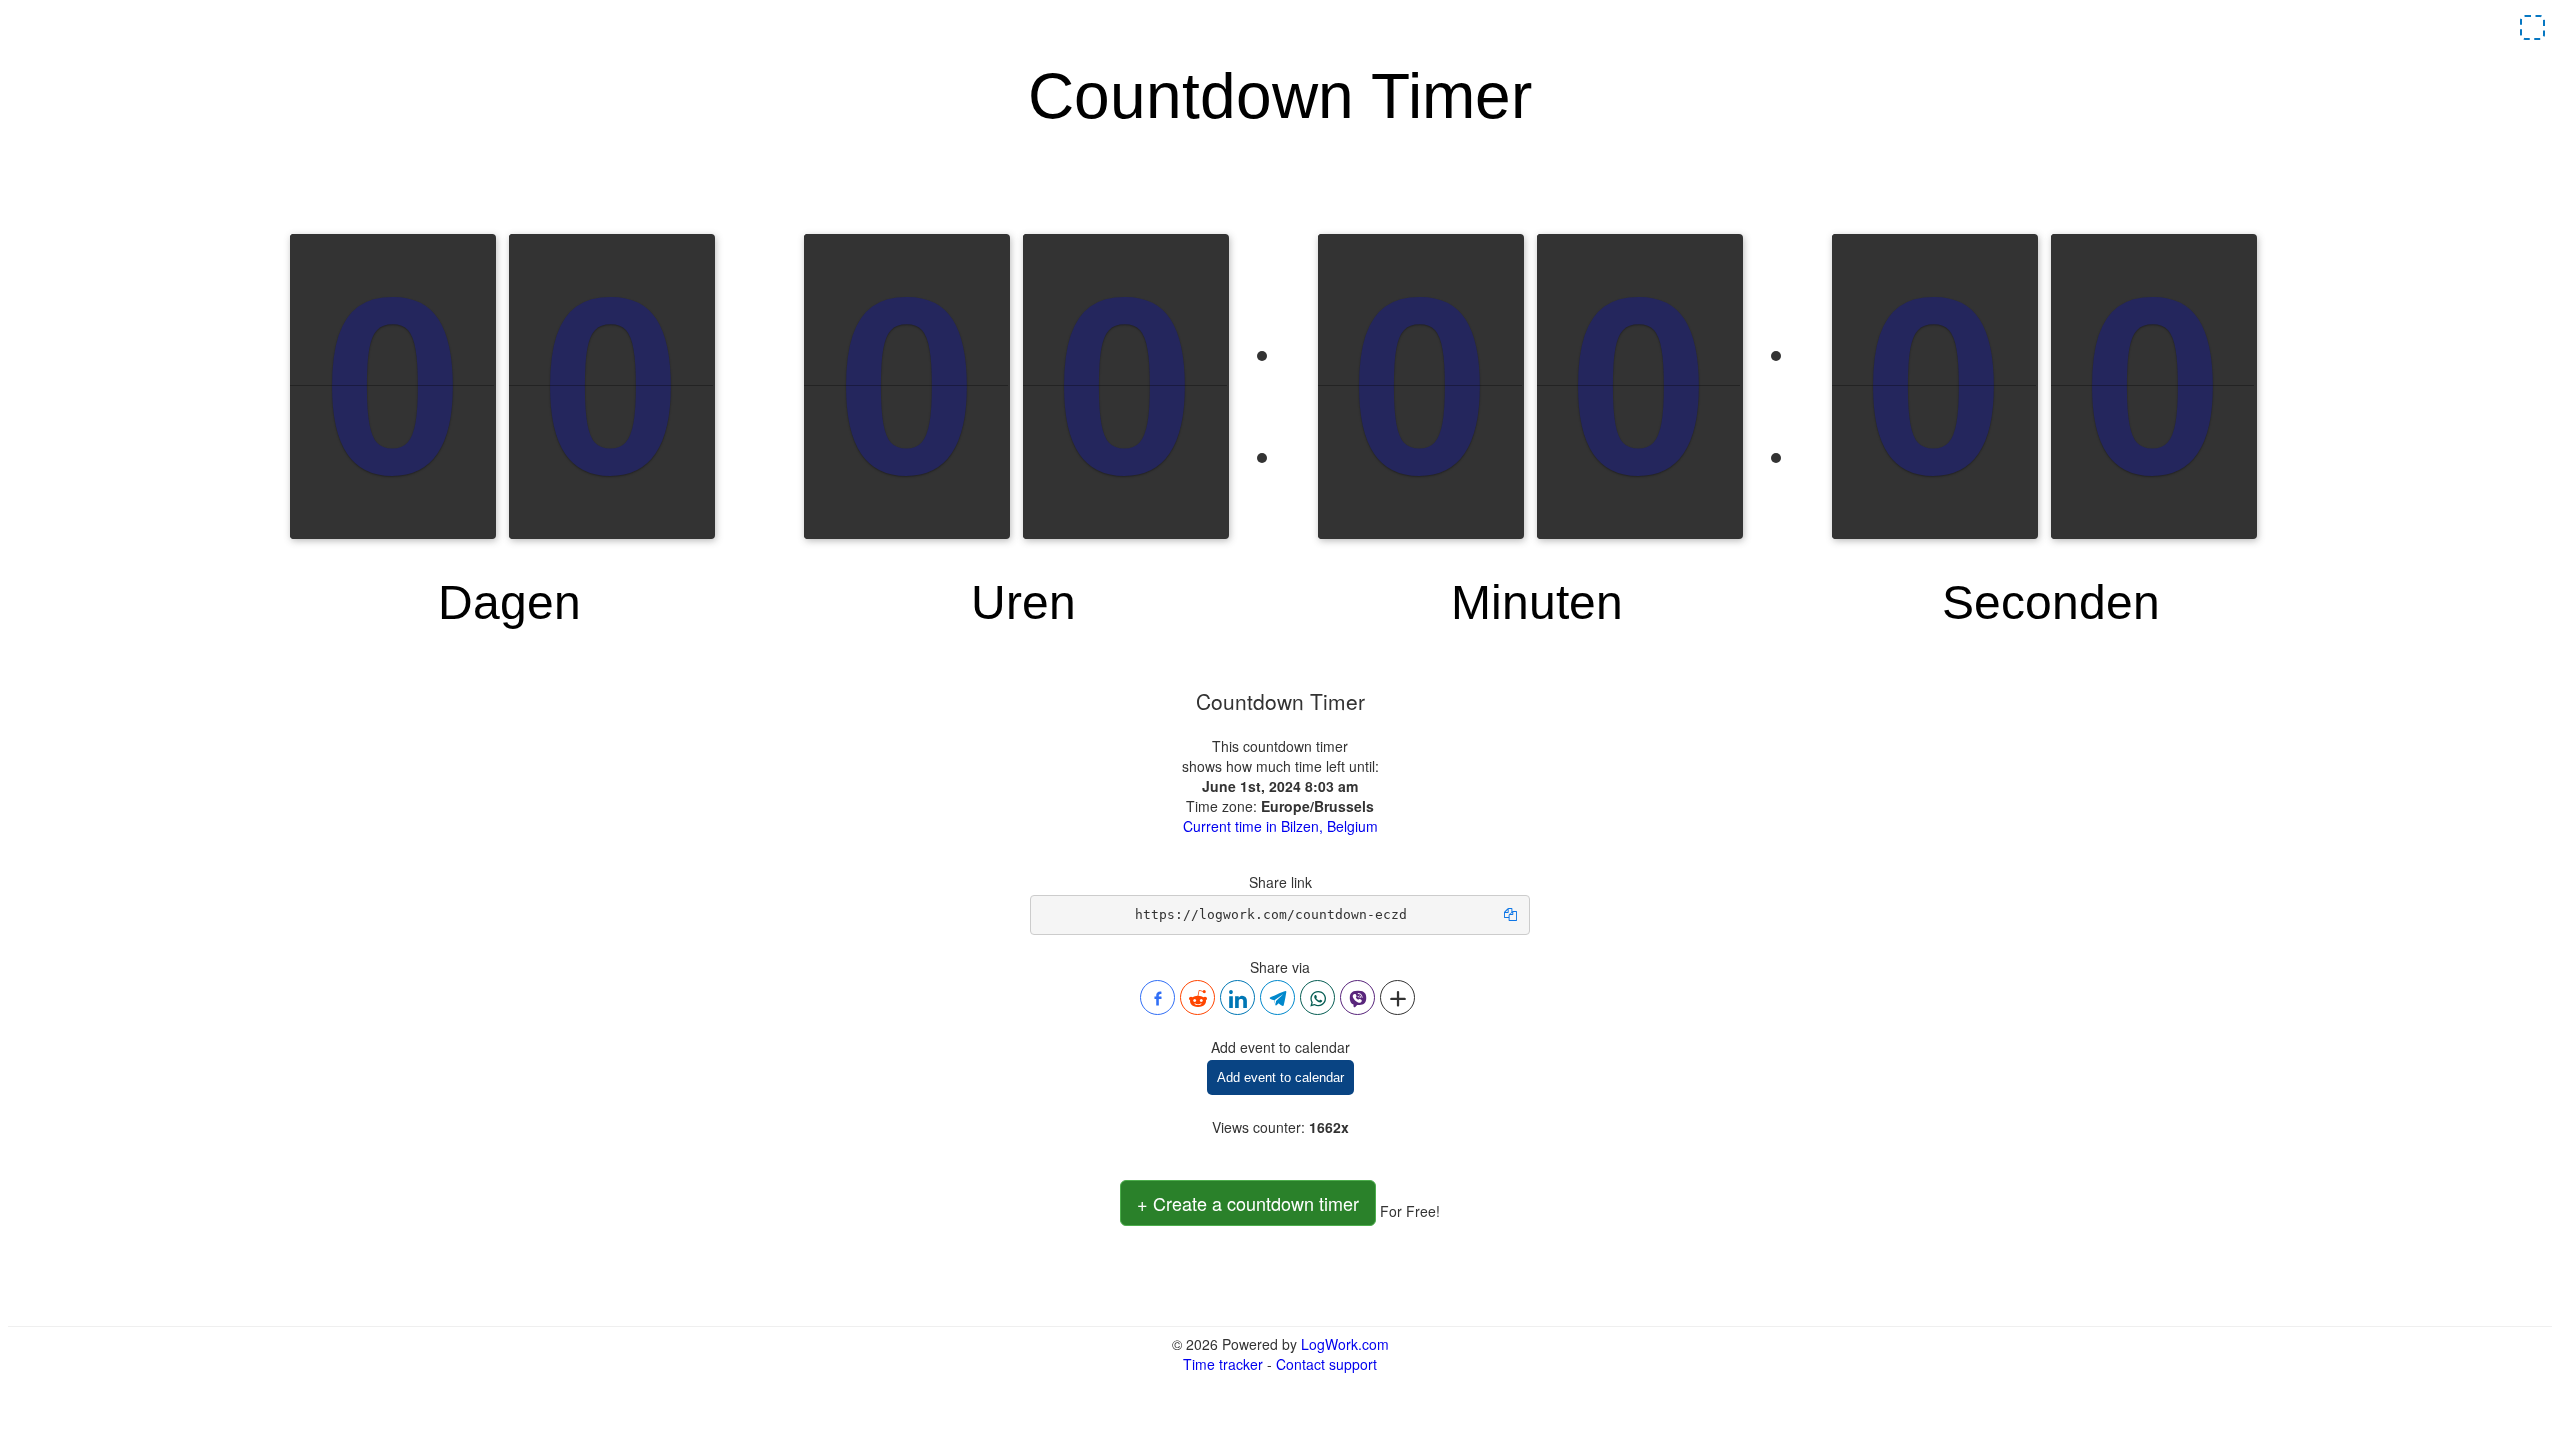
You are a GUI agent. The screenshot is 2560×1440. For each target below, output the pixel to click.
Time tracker (1223, 1364)
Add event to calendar (1280, 1077)
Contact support (1326, 1364)
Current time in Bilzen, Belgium (1280, 826)
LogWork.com (1345, 1344)
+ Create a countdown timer (1248, 1203)
